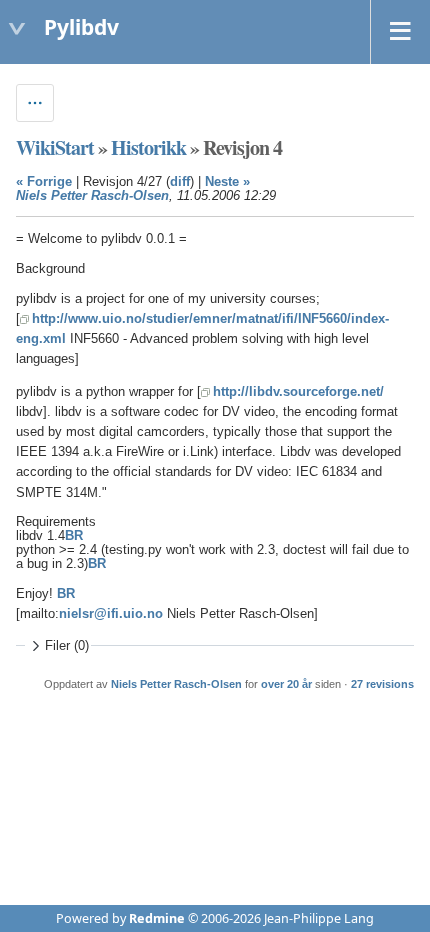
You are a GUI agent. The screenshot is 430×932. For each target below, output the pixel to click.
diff (180, 182)
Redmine (157, 918)
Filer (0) (67, 646)
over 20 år (286, 684)
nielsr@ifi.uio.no (111, 614)
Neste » (227, 182)
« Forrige (44, 182)
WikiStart (55, 147)
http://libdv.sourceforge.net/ (298, 392)
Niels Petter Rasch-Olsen (92, 196)
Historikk (148, 147)
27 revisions (382, 684)
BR (74, 536)
